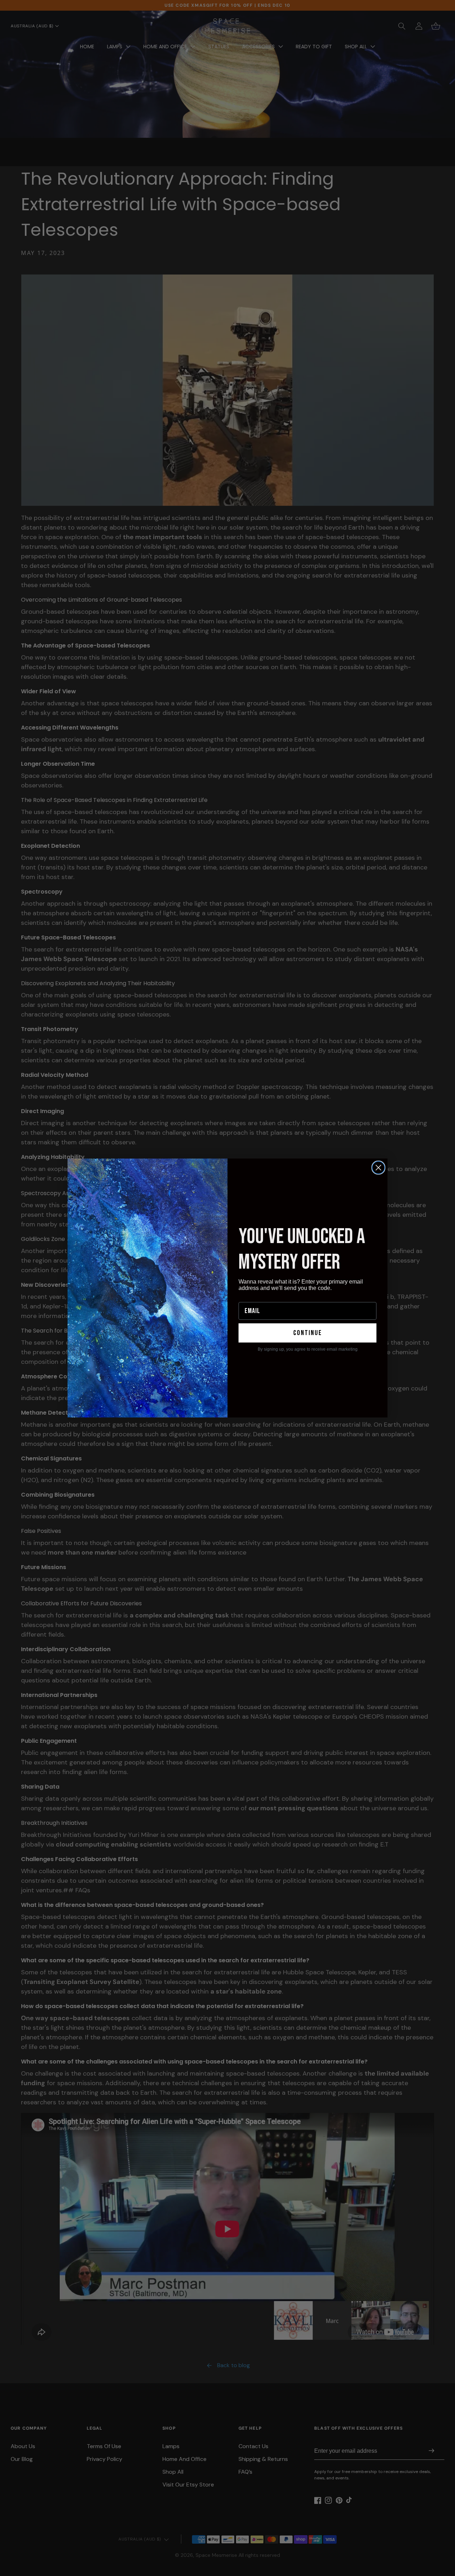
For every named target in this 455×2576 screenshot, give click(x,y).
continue (308, 1333)
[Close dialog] (378, 1168)
